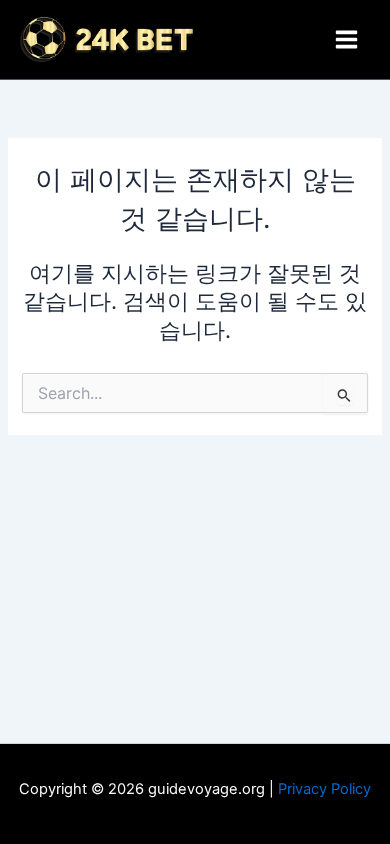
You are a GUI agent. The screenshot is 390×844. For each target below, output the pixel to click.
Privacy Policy (324, 789)
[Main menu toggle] (346, 39)
